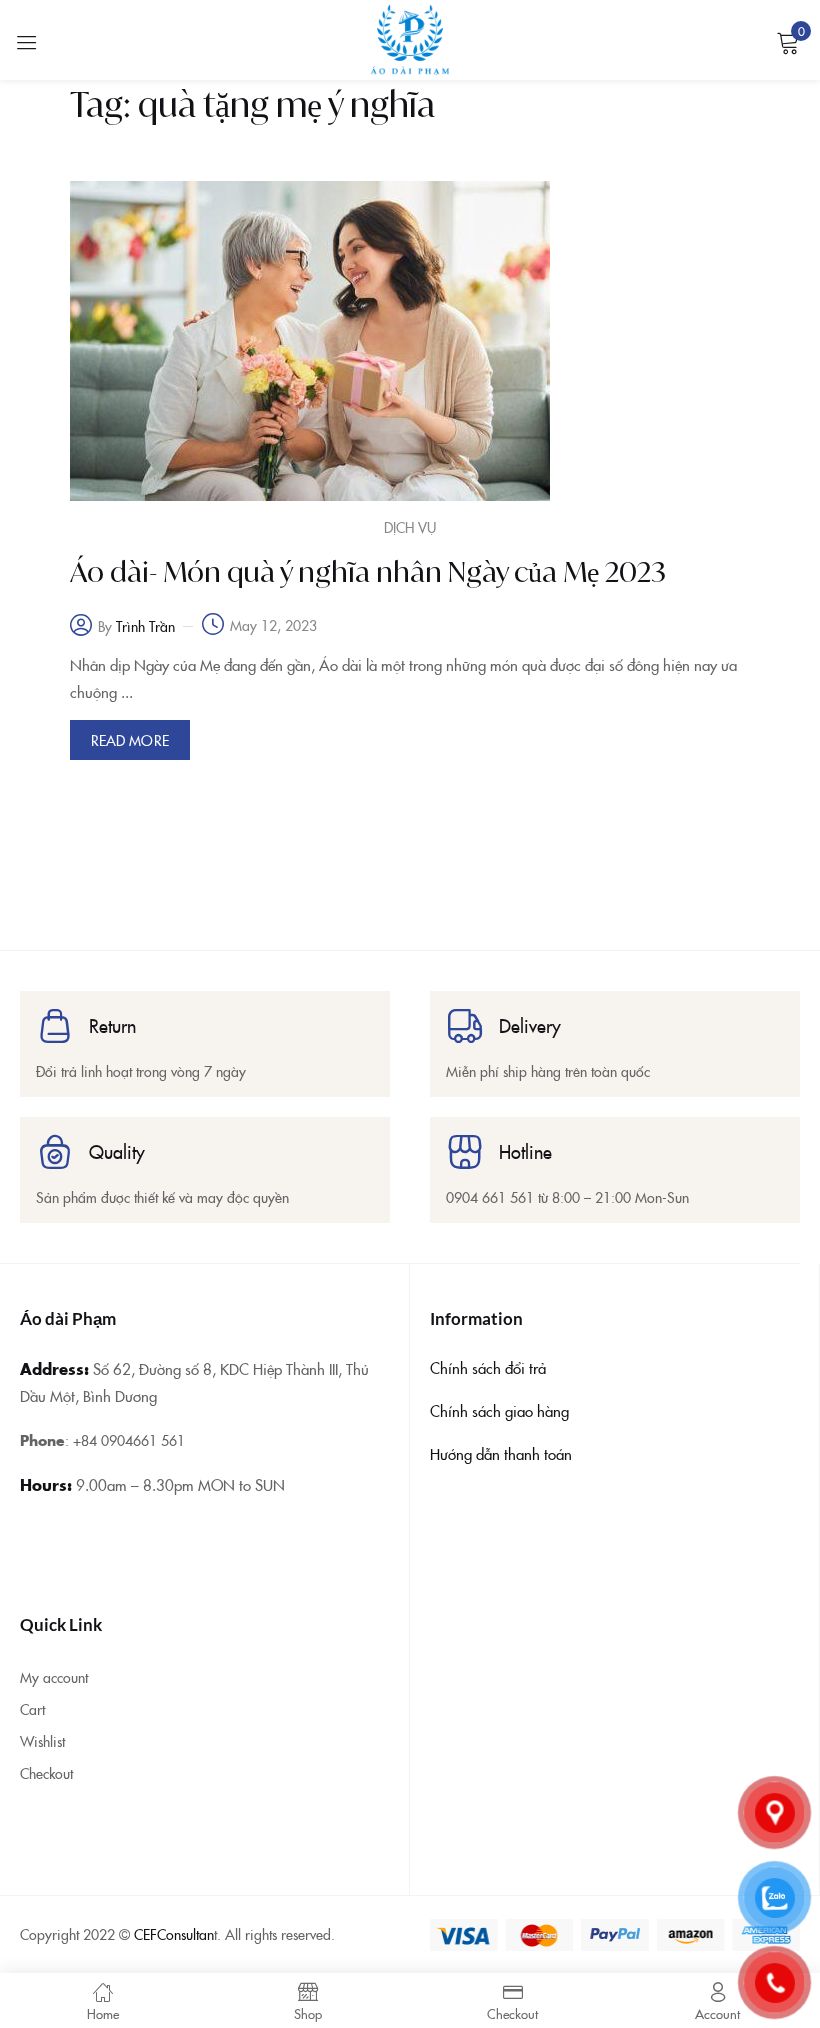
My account (54, 1677)
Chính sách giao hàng (499, 1410)
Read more (130, 740)
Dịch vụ (410, 527)
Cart (32, 1709)
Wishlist (42, 1741)
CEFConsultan (174, 1934)
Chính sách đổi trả (488, 1367)
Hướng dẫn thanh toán (501, 1453)
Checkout (46, 1773)
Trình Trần (145, 626)
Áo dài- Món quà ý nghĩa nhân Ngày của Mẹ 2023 (368, 571)
